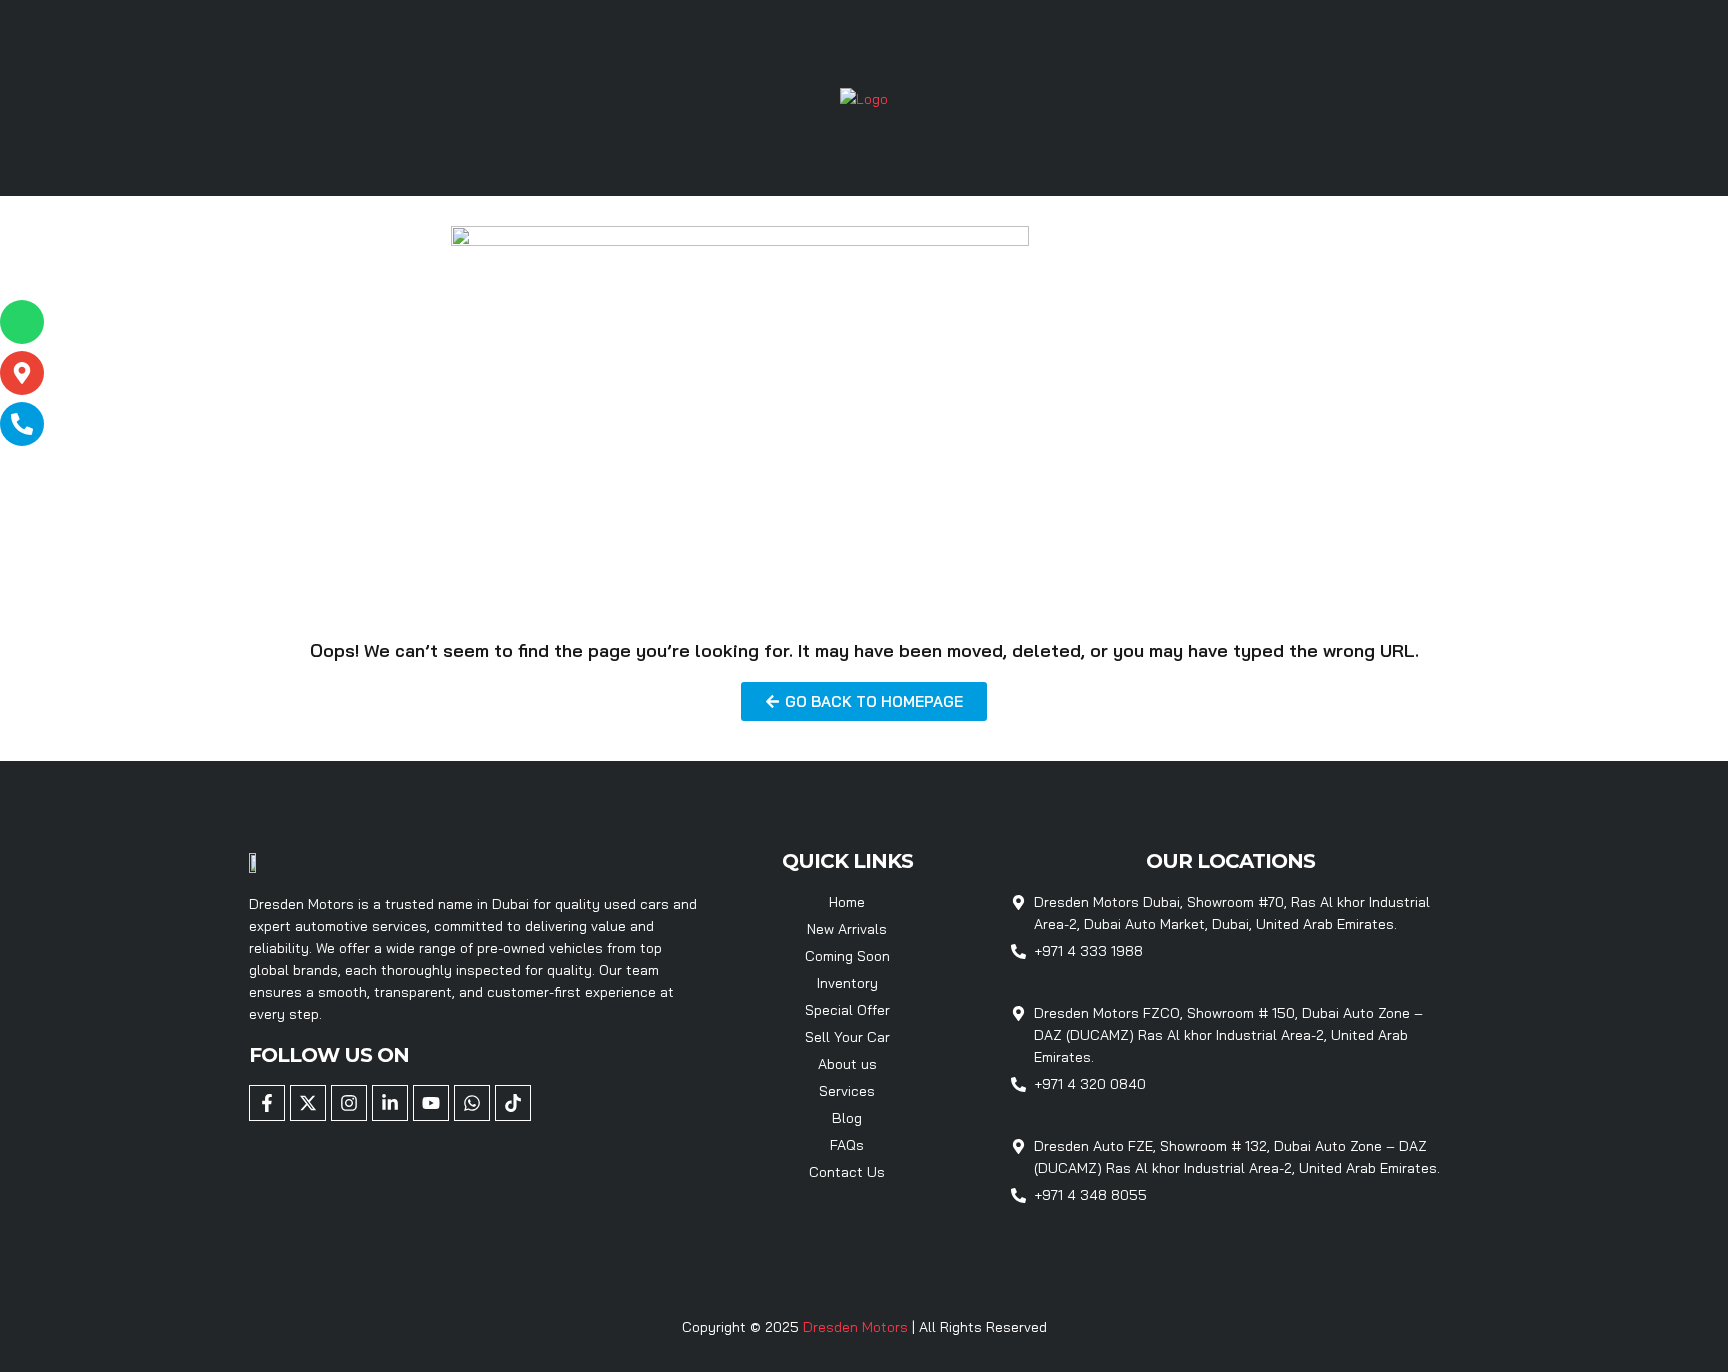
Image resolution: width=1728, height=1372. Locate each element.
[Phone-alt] (22, 424)
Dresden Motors (857, 1327)
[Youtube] (431, 1103)
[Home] (864, 97)
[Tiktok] (513, 1103)
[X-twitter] (308, 1103)
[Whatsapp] (472, 1103)
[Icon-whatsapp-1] (22, 322)
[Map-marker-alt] (22, 373)
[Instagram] (349, 1103)
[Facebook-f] (267, 1103)
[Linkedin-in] (390, 1103)
